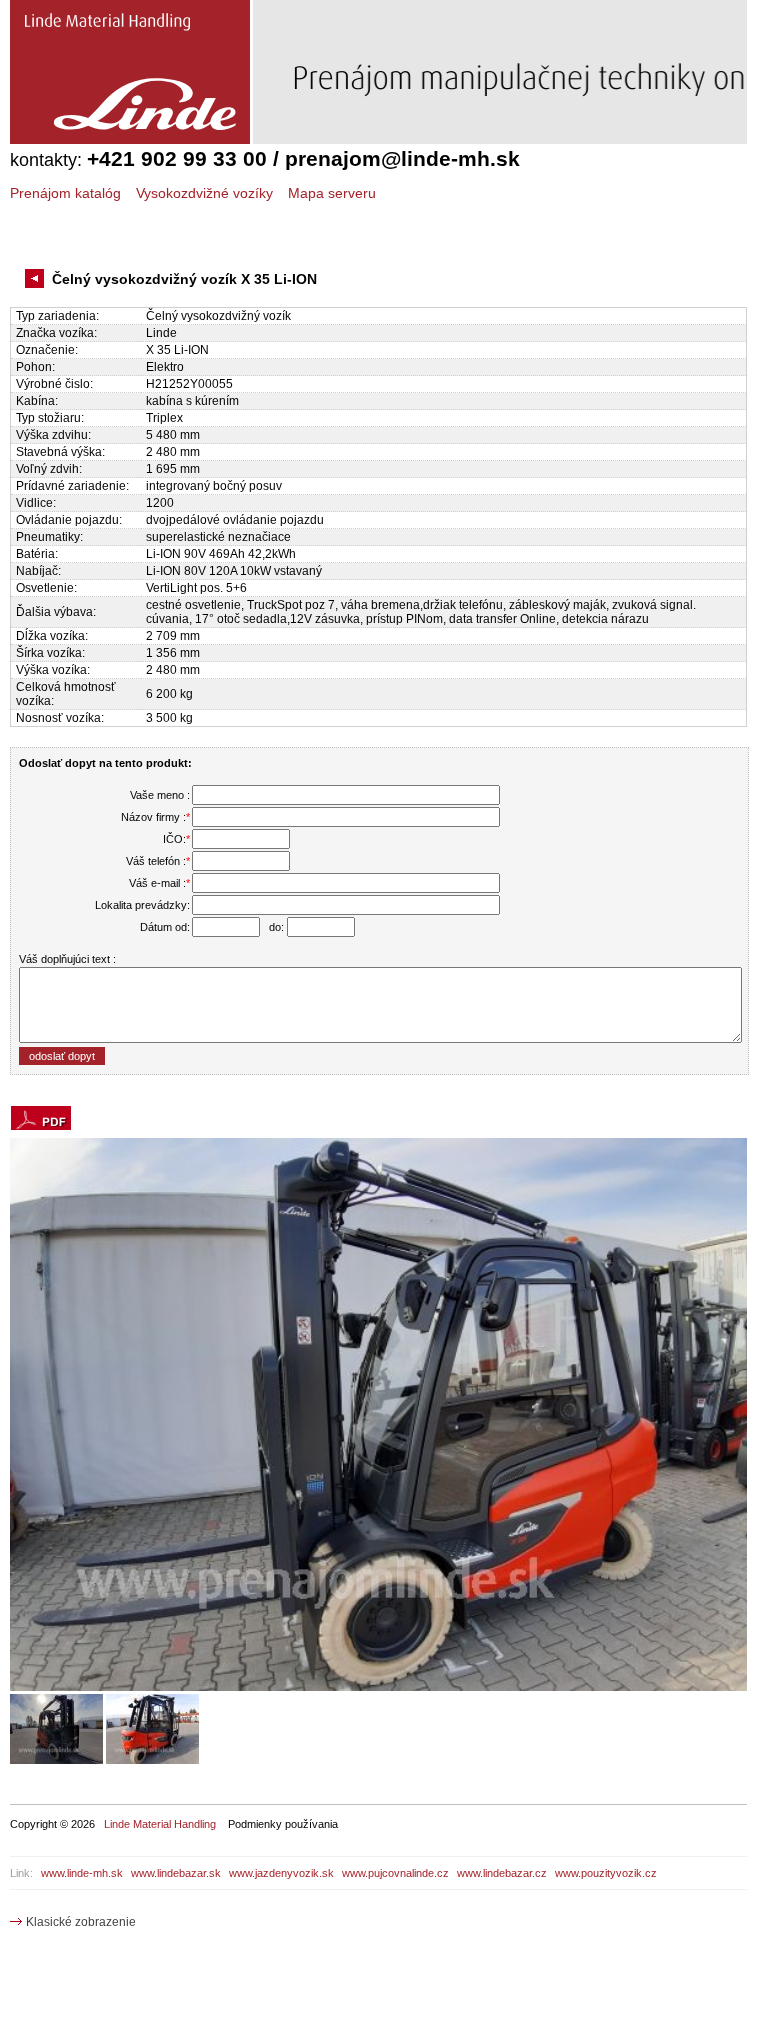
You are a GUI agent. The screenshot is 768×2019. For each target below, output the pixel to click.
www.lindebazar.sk (176, 1873)
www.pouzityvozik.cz (606, 1873)
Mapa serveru (332, 193)
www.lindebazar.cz (502, 1873)
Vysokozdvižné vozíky (204, 193)
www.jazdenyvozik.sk (281, 1873)
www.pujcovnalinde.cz (395, 1873)
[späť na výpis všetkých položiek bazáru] (37, 280)
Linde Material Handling (160, 1824)
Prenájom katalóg (65, 193)
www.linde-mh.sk (82, 1873)
